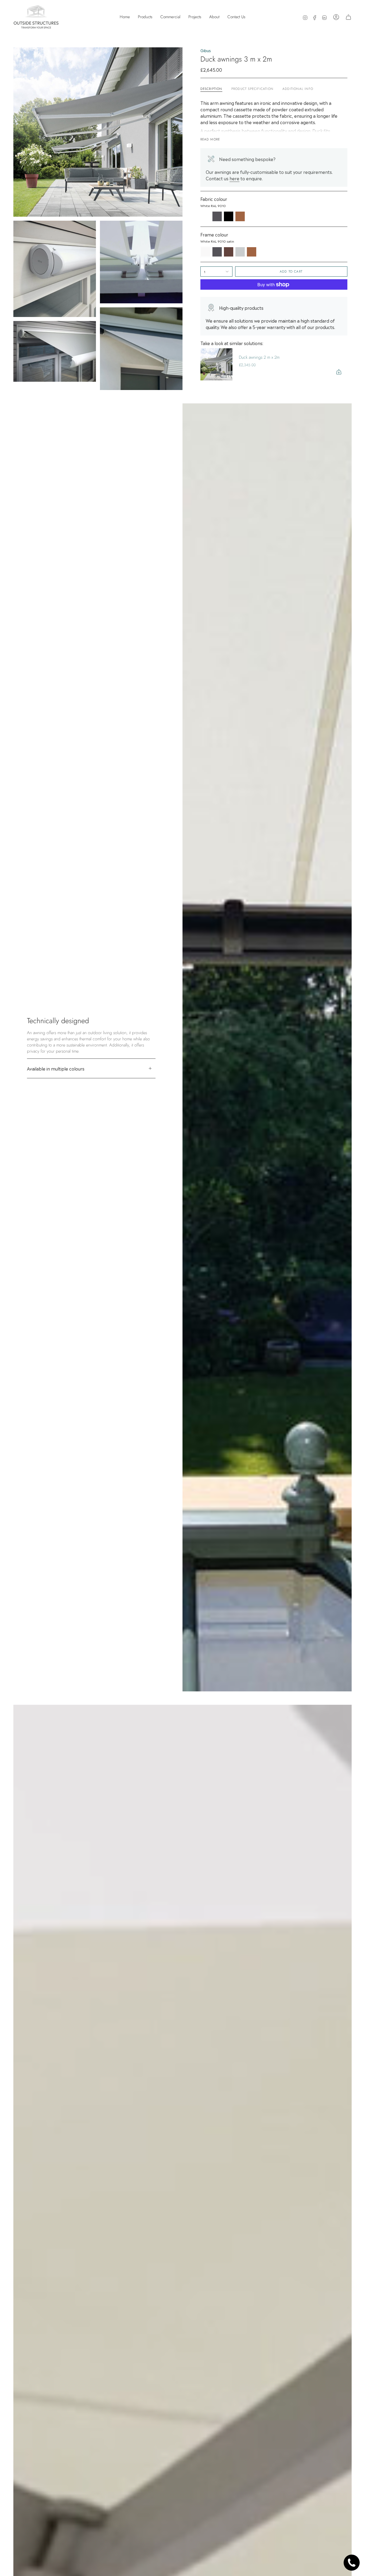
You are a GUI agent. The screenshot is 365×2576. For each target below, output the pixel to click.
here (234, 178)
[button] (145, 17)
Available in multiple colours (56, 1068)
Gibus (206, 50)
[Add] (339, 372)
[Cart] (348, 17)
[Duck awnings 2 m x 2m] (216, 364)
